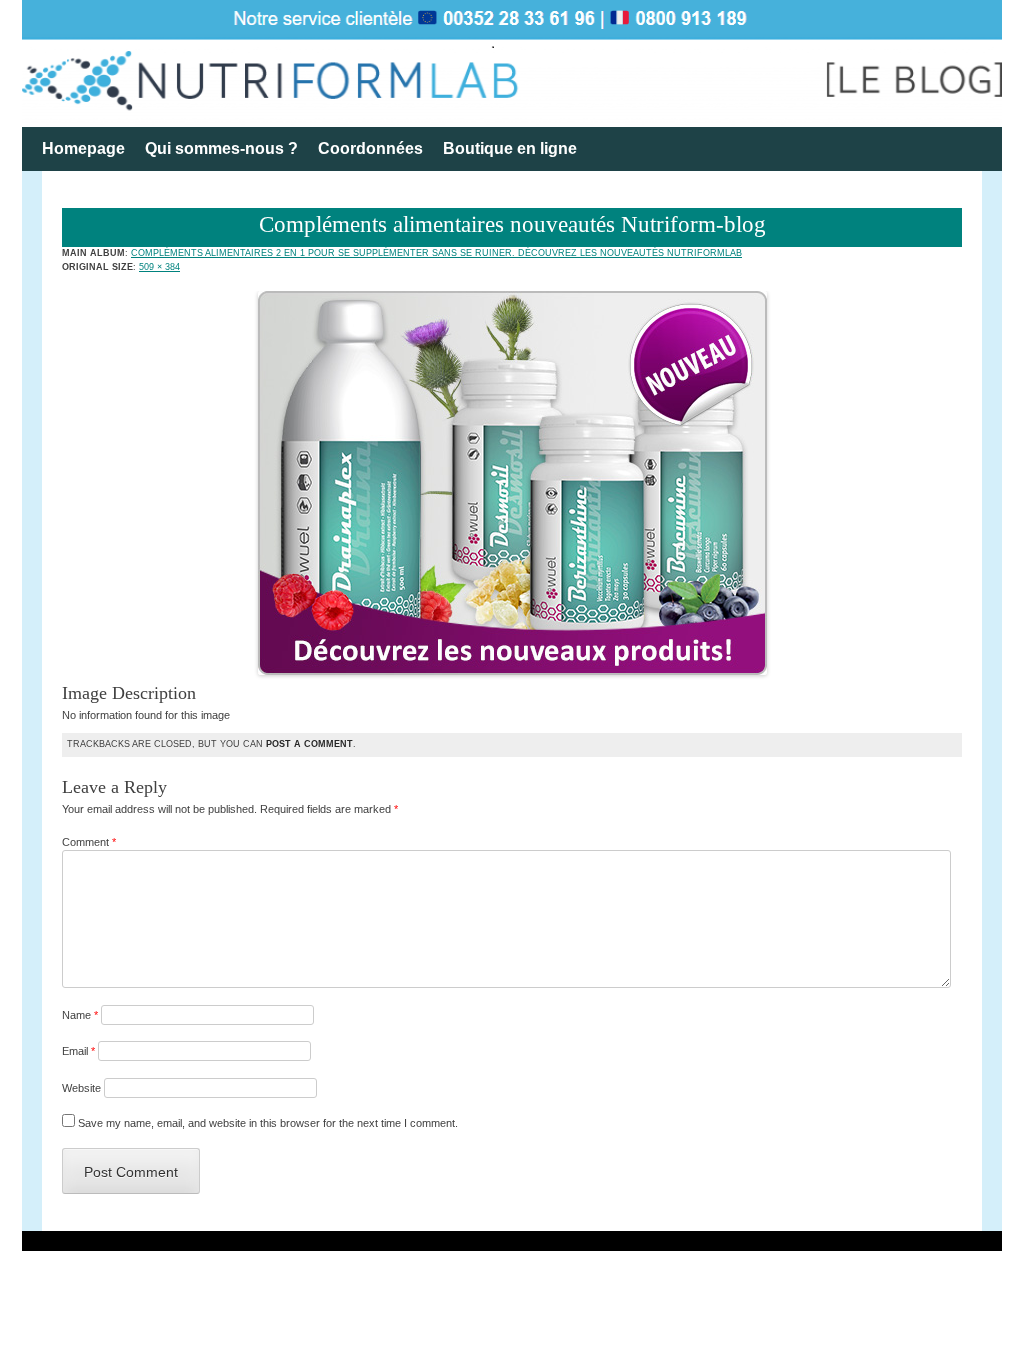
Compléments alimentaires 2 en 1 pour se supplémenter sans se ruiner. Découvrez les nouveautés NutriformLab (436, 253)
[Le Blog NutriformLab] (512, 63)
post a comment (309, 744)
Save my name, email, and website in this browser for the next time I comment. (268, 1123)
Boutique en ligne (510, 148)
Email (78, 1051)
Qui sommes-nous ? (221, 148)
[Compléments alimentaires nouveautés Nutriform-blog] (512, 671)
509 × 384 (159, 267)
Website (81, 1088)
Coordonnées (370, 148)
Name (80, 1015)
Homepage (83, 148)
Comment (89, 842)
